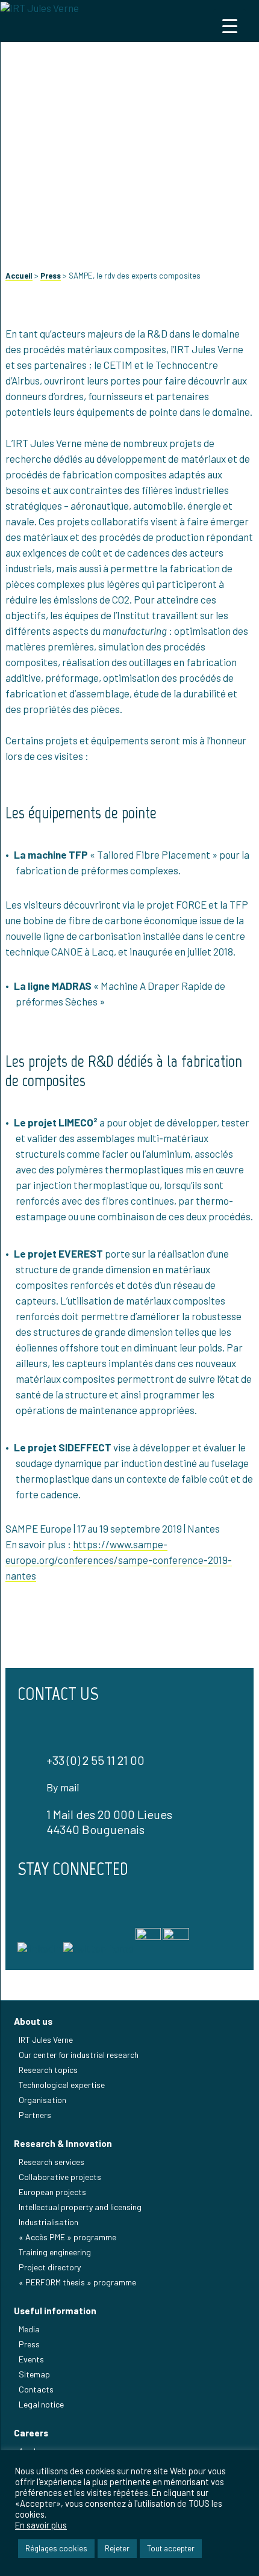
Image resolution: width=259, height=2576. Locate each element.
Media (29, 2329)
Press (51, 276)
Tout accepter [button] (171, 2548)
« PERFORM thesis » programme (77, 2282)
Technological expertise (62, 2085)
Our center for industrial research (79, 2055)
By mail (63, 1787)
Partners (35, 2115)
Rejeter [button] (117, 2548)
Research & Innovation (63, 2143)
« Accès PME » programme (67, 2237)
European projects (52, 2192)
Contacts (36, 2389)
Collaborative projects (60, 2177)
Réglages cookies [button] (56, 2548)
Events (31, 2359)
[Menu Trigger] (230, 26)
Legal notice (41, 2404)
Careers (31, 2433)
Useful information (55, 2311)
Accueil (19, 276)
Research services (51, 2162)
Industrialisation (48, 2222)
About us (33, 2021)
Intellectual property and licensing (80, 2207)
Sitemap (34, 2374)
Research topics (48, 2070)
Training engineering (55, 2252)
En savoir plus (41, 2525)
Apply (29, 2451)
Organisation (42, 2100)
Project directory (50, 2267)
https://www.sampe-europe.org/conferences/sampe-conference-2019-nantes (119, 1560)
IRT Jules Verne (46, 2040)
